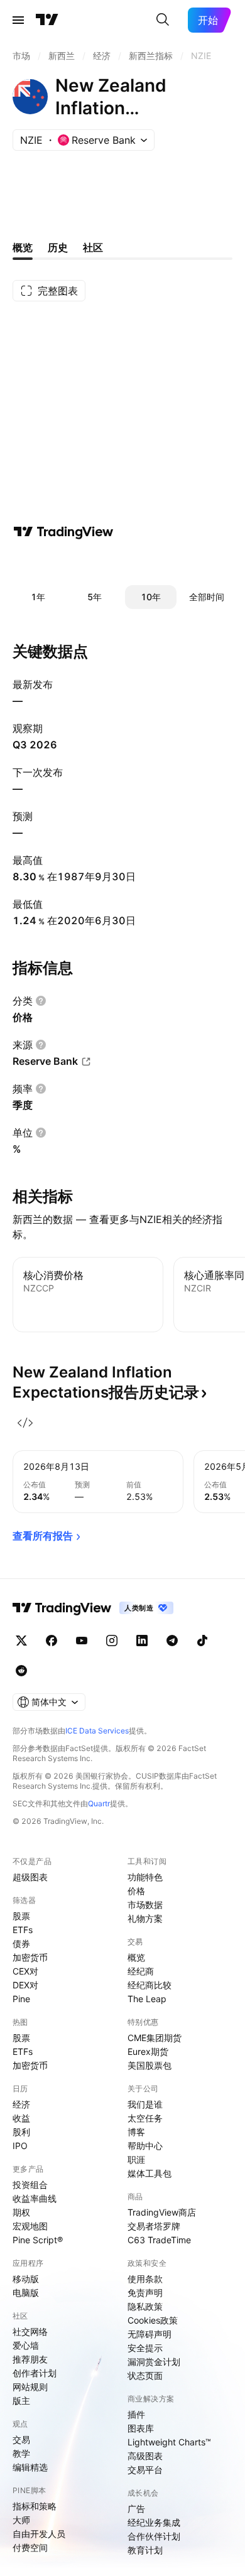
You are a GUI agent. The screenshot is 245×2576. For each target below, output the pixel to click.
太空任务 (145, 2118)
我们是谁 (145, 2104)
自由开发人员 (39, 2534)
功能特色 (145, 1877)
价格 (136, 1891)
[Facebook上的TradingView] (52, 1641)
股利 (21, 2132)
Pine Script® (38, 2240)
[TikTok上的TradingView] (202, 1641)
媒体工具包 (150, 2173)
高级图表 (145, 2456)
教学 (21, 2453)
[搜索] (163, 20)
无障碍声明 (150, 2334)
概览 (136, 1957)
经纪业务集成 (154, 2522)
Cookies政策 (153, 2320)
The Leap (147, 1999)
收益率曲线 (35, 2198)
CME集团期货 (155, 2038)
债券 (21, 1943)
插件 (136, 2414)
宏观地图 (30, 2226)
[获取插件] (25, 1423)
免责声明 (145, 2293)
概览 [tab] (23, 247)
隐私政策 (145, 2306)
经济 (21, 2104)
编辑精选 (30, 2467)
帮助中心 (145, 2146)
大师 (21, 2520)
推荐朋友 (30, 2359)
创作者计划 (35, 2373)
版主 (21, 2401)
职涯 (136, 2159)
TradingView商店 (162, 2212)
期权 (21, 2212)
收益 (21, 2118)
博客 (136, 2132)
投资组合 (30, 2185)
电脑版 (26, 2293)
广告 (136, 2509)
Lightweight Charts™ (169, 2442)
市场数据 (145, 1905)
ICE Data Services (97, 1731)
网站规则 (30, 2387)
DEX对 (25, 1985)
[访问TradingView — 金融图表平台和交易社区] (63, 532)
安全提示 (145, 2348)
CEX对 (25, 1971)
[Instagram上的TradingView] (112, 1641)
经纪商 (141, 1971)
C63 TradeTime (159, 2240)
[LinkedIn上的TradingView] (142, 1641)
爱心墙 (26, 2345)
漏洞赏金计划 (154, 2362)
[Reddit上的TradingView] (21, 1671)
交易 (21, 2439)
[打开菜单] (18, 20)
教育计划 (145, 2550)
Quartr (99, 1803)
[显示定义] (41, 1001)
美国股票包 (150, 2065)
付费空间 (30, 2547)
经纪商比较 (150, 1985)
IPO (20, 2146)
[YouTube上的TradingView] (82, 1641)
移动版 (26, 2279)
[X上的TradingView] (21, 1641)
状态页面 (145, 2375)
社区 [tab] (93, 247)
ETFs (23, 1930)
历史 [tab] (58, 247)
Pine (21, 1999)
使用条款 (145, 2279)
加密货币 (30, 1957)
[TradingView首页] (47, 20)
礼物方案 (145, 1918)
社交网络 (30, 2331)
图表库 (141, 2428)
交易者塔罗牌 (154, 2226)
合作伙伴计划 (154, 2536)
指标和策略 (35, 2506)
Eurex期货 (148, 2051)
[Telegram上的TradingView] (172, 1641)
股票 (21, 1916)
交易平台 (145, 2470)
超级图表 (30, 1877)
